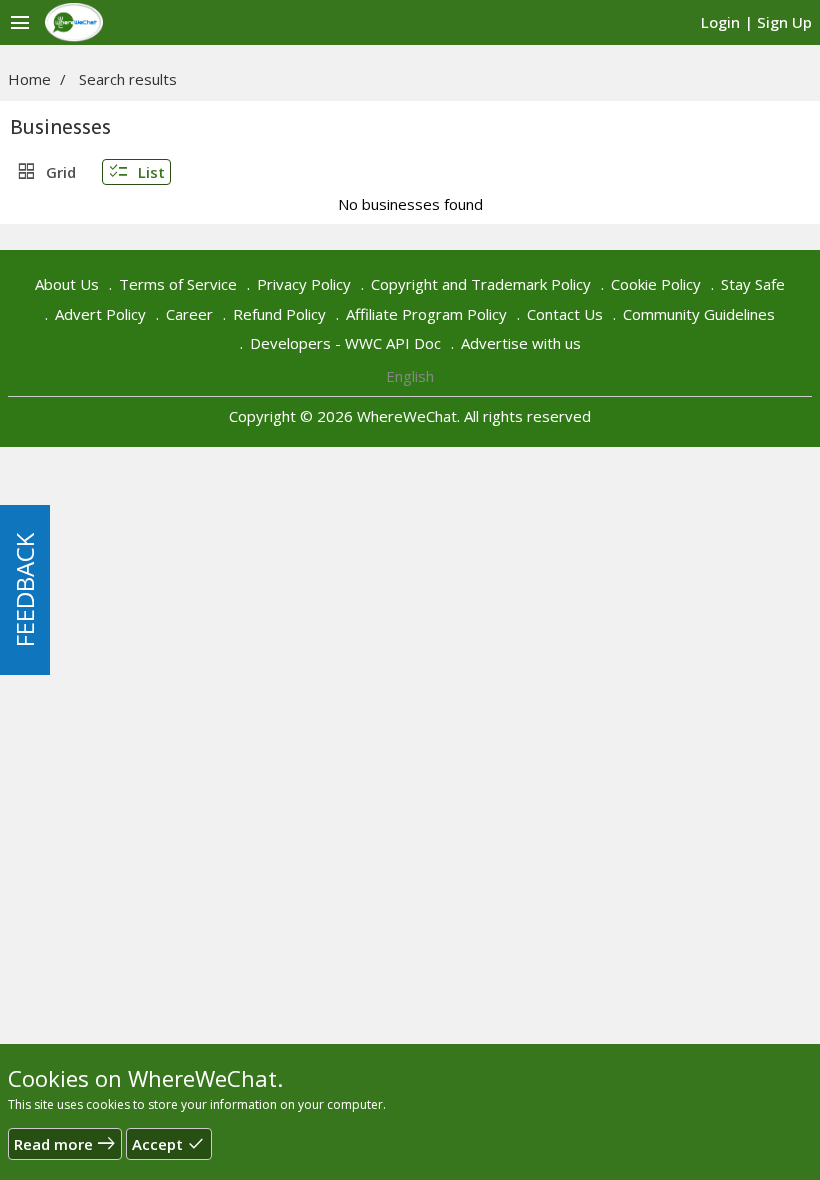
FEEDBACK (24, 590)
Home (29, 79)
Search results (128, 79)
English (410, 376)
